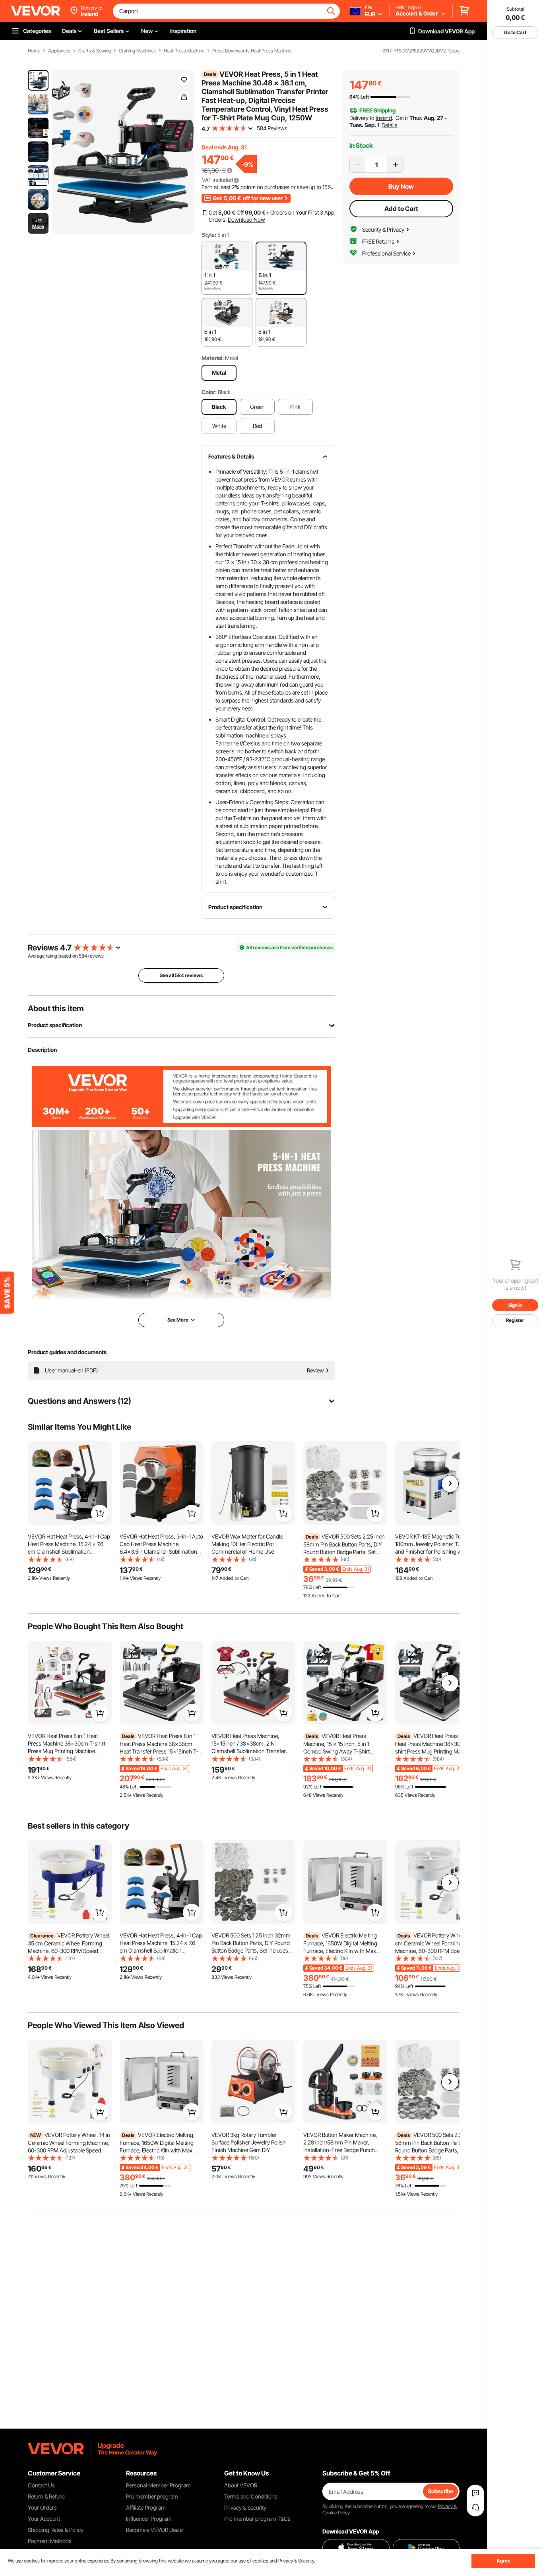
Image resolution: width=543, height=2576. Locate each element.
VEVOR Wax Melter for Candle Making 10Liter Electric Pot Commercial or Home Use (247, 1544)
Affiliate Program (146, 2507)
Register (515, 1320)
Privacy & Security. (297, 2561)
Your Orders (42, 2507)
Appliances (59, 51)
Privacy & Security (245, 2507)
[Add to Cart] (100, 1513)
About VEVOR (241, 2485)
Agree (503, 2561)
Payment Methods (50, 2541)
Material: (213, 358)
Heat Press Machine (184, 51)
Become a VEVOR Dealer (155, 2530)
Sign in (515, 1305)
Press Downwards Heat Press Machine (252, 51)
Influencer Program (149, 2519)
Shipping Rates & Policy (56, 2530)
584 (83, 956)
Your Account (44, 2519)
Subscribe (440, 2491)
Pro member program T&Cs (257, 2519)
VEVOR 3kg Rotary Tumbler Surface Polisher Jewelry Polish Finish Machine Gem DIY (249, 2142)
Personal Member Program (158, 2485)
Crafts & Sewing (95, 51)
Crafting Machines (137, 51)
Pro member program (152, 2496)
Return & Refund (47, 2496)
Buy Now (401, 186)
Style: (209, 235)
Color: (209, 392)
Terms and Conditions (251, 2496)
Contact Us (41, 2485)
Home (34, 51)
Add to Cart (401, 209)
